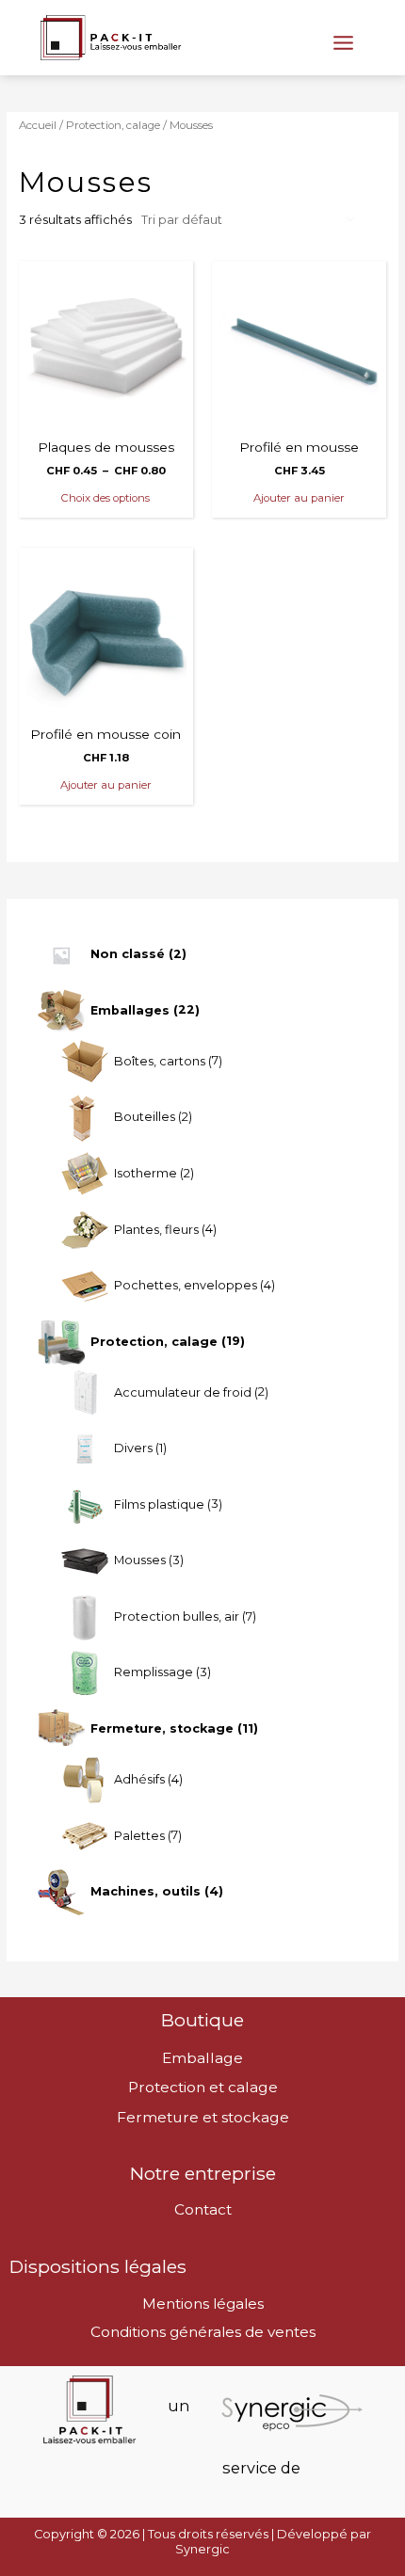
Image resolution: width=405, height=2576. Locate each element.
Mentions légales (203, 2304)
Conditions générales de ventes (203, 2332)
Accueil (38, 125)
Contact (203, 2209)
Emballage (202, 2058)
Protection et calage (203, 2087)
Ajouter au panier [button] (299, 498)
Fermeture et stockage (203, 2117)
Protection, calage (113, 125)
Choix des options (105, 498)
